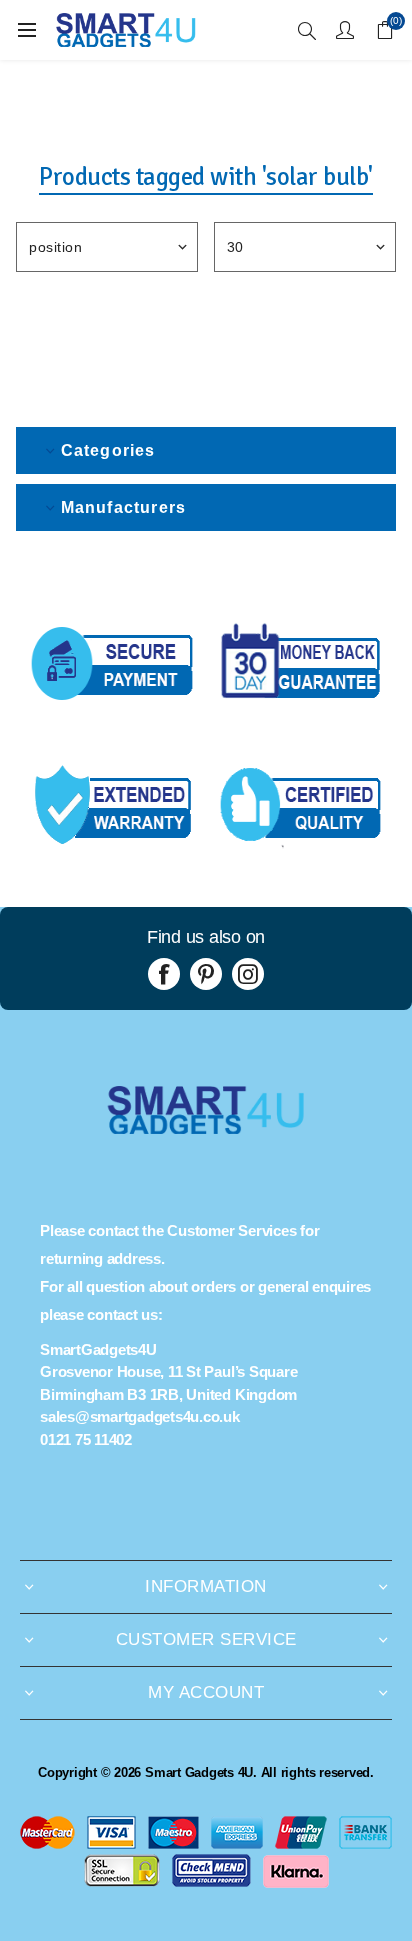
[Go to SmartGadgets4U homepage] (206, 1128)
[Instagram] (248, 974)
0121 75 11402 (86, 1439)
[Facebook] (164, 974)
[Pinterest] (206, 974)
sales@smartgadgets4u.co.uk (140, 1416)
